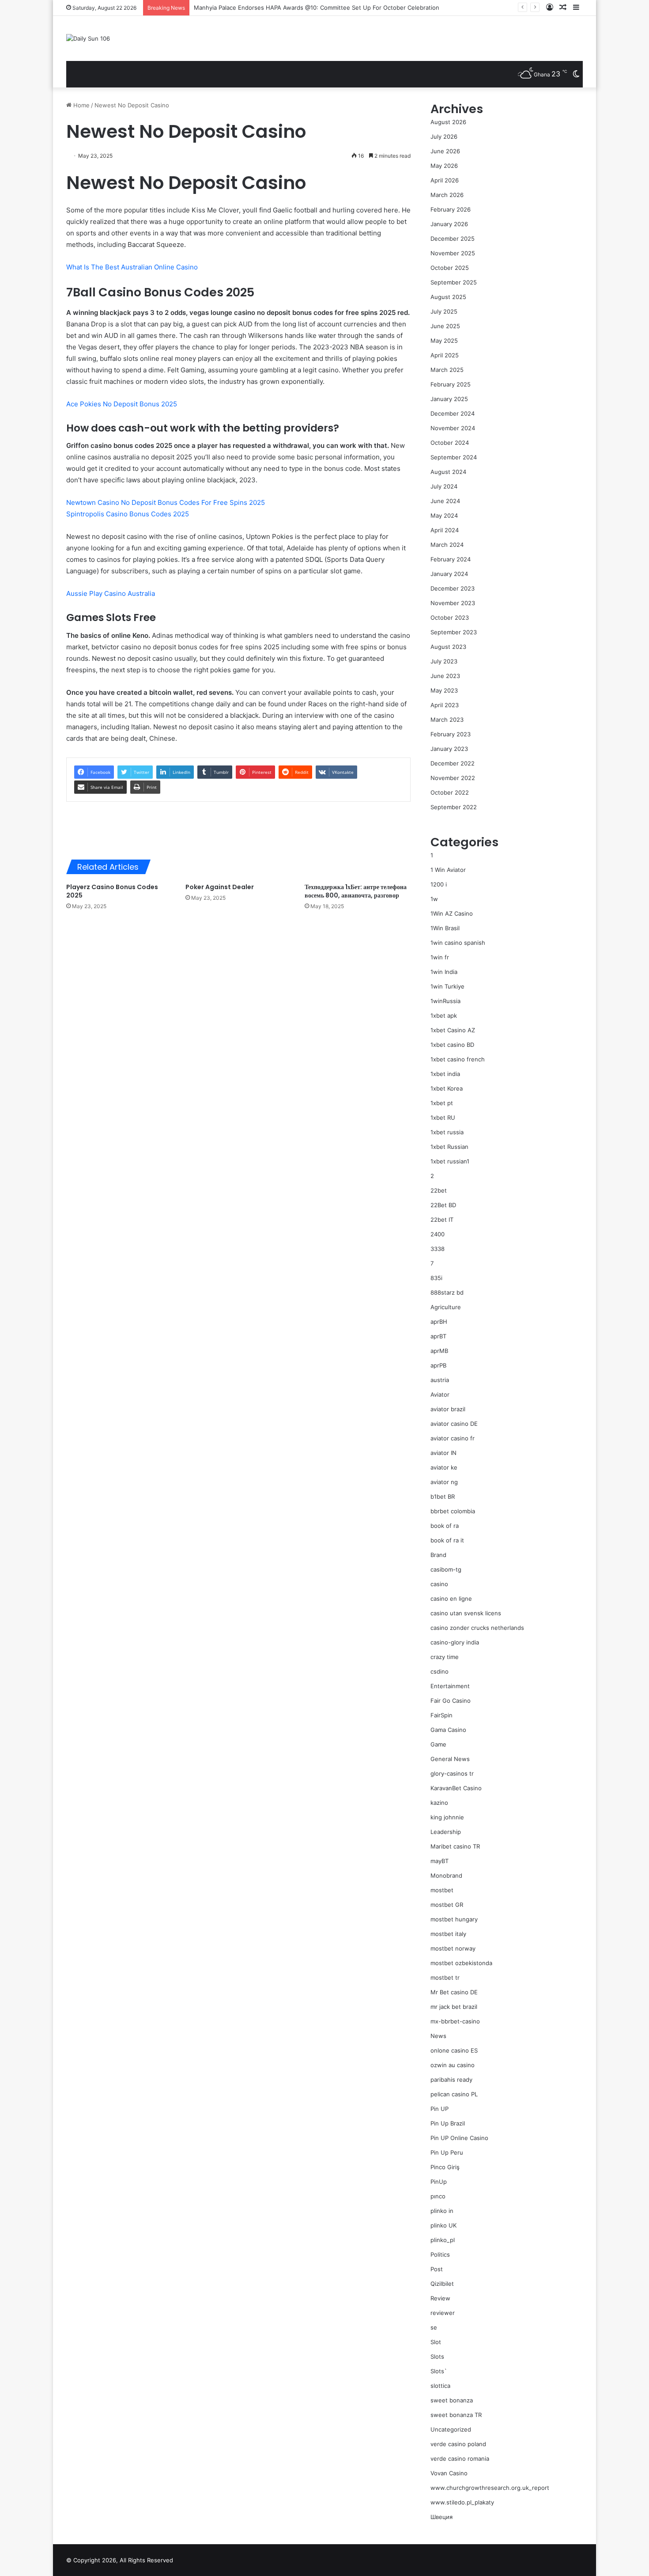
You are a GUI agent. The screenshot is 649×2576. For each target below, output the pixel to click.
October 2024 (450, 443)
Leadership (446, 1832)
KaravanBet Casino (456, 1788)
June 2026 (445, 151)
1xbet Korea (447, 1088)
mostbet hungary (454, 1919)
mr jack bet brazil (454, 2007)
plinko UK (443, 2225)
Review (440, 2298)
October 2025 (450, 268)
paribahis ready (451, 2080)
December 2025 (453, 239)
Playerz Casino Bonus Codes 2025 (112, 891)
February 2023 (451, 734)
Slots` (439, 2371)
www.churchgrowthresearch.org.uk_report (490, 2488)
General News (450, 1759)
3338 (438, 1249)
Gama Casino (448, 1730)
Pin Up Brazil (448, 2123)
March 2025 (447, 370)
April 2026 (445, 180)
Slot (436, 2342)
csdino (440, 1671)
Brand (438, 1555)
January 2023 (449, 749)
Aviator (440, 1394)
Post (437, 2269)
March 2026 (447, 195)
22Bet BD (443, 1205)
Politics (440, 2254)
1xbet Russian (449, 1147)
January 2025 (449, 399)
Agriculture (446, 1307)
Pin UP (440, 2109)
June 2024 (445, 501)
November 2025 (453, 253)
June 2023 (445, 676)
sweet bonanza (452, 2400)
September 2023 (454, 632)
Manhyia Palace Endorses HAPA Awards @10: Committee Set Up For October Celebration (317, 8)
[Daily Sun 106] (88, 38)
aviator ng (444, 1482)
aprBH (439, 1322)
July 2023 (444, 661)
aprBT (438, 1336)
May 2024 (444, 515)
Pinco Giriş (445, 2167)
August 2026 (448, 122)
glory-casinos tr (452, 1773)
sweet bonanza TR (456, 2415)
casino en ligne (451, 1599)
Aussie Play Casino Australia (111, 593)
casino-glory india (455, 1642)
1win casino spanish (458, 943)
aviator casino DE (454, 1424)
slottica (440, 2386)
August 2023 (448, 647)
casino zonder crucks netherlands (477, 1628)
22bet (439, 1190)
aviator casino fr (453, 1438)
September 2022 (454, 807)
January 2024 (449, 574)
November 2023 (453, 603)
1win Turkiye (447, 986)
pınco (438, 2196)
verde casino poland (458, 2444)
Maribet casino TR (455, 1846)
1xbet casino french (458, 1059)
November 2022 (453, 778)
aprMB (439, 1351)
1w (434, 899)
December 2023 (453, 588)
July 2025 (444, 311)
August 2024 (448, 472)
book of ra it (447, 1540)
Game (438, 1744)
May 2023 (444, 690)
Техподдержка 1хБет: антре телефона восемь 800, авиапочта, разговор (356, 891)
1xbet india (445, 1074)
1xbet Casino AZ (453, 1030)
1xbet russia (447, 1132)
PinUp (439, 2182)
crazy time (445, 1657)
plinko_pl (443, 2240)
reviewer (443, 2313)
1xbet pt (442, 1103)
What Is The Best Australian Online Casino (132, 267)
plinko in (442, 2211)
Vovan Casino (449, 2473)
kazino (439, 1803)
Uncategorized (451, 2429)
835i (436, 1278)
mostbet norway (453, 1948)
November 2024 (453, 428)
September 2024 (454, 457)
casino (439, 1584)
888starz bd (447, 1292)
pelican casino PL (454, 2094)
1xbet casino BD (452, 1045)
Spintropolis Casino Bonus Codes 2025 (128, 514)
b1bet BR (443, 1496)
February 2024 (451, 559)
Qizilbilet (442, 2284)
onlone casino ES (454, 2050)
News (438, 2036)
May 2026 (444, 166)
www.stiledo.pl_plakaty (462, 2502)
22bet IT (442, 1220)
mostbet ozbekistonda (461, 1963)
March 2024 (447, 545)
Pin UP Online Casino (459, 2138)
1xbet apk (444, 1015)
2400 (438, 1234)
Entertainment (450, 1686)
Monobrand (446, 1875)
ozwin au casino (453, 2065)
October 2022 (450, 792)
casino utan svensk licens (466, 1613)
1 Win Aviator (448, 870)
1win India (444, 972)
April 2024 (445, 530)
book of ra (445, 1526)
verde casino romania (460, 2459)
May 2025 (444, 341)
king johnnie (447, 1817)
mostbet (442, 1890)
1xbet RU (443, 1118)
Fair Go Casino (451, 1701)
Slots (437, 2356)
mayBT (440, 1861)
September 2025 (454, 282)
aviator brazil (448, 1409)
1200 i (439, 884)
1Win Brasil (445, 928)
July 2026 (444, 136)
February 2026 (451, 209)
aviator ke (444, 1467)
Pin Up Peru (447, 2152)
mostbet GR (447, 1905)
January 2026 (449, 224)
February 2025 (451, 384)
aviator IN (443, 1453)
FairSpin (441, 1715)
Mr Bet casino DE (454, 1992)
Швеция (441, 2517)
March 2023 (447, 720)
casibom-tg (446, 1569)
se (434, 2327)
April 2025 (445, 355)
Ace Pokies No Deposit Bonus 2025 (122, 404)
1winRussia (445, 1001)
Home (81, 105)
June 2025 (445, 326)
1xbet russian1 (450, 1161)
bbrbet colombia (453, 1511)
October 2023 (450, 617)
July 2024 (444, 486)
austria (440, 1380)
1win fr (440, 957)
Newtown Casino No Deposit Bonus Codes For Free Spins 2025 (166, 502)
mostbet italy (448, 1934)
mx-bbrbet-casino (455, 2021)
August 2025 (448, 297)
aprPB (438, 1365)
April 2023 (445, 705)
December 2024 (453, 413)
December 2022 (453, 763)
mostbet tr (445, 1977)
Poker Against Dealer (220, 887)
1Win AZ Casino (452, 913)
